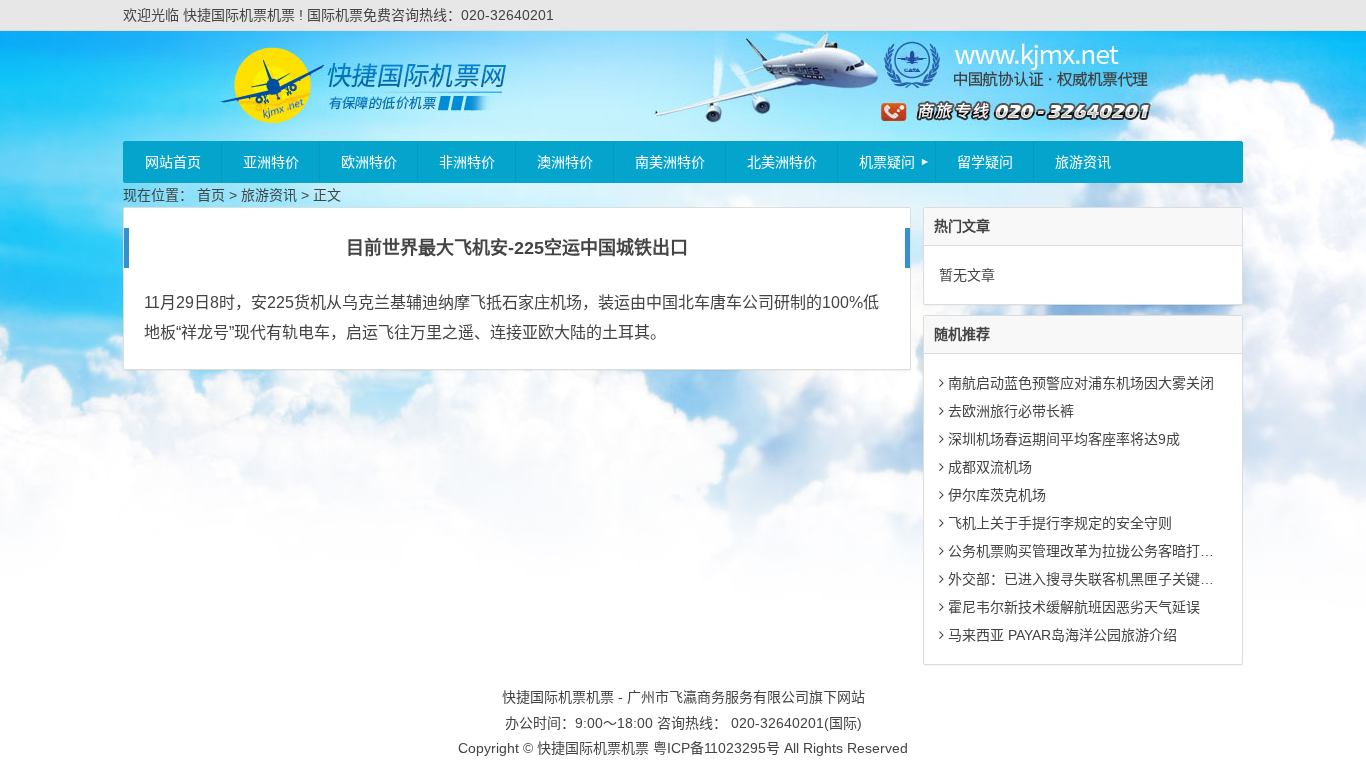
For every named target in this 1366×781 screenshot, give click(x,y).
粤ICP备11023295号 (716, 748)
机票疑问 (887, 162)
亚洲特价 (271, 162)
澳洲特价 (565, 162)
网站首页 (173, 162)
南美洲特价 (670, 162)
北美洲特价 (782, 162)
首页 (211, 195)
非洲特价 (467, 162)
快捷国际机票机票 (593, 748)
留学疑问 (985, 162)
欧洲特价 (369, 162)
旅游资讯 (1083, 162)
